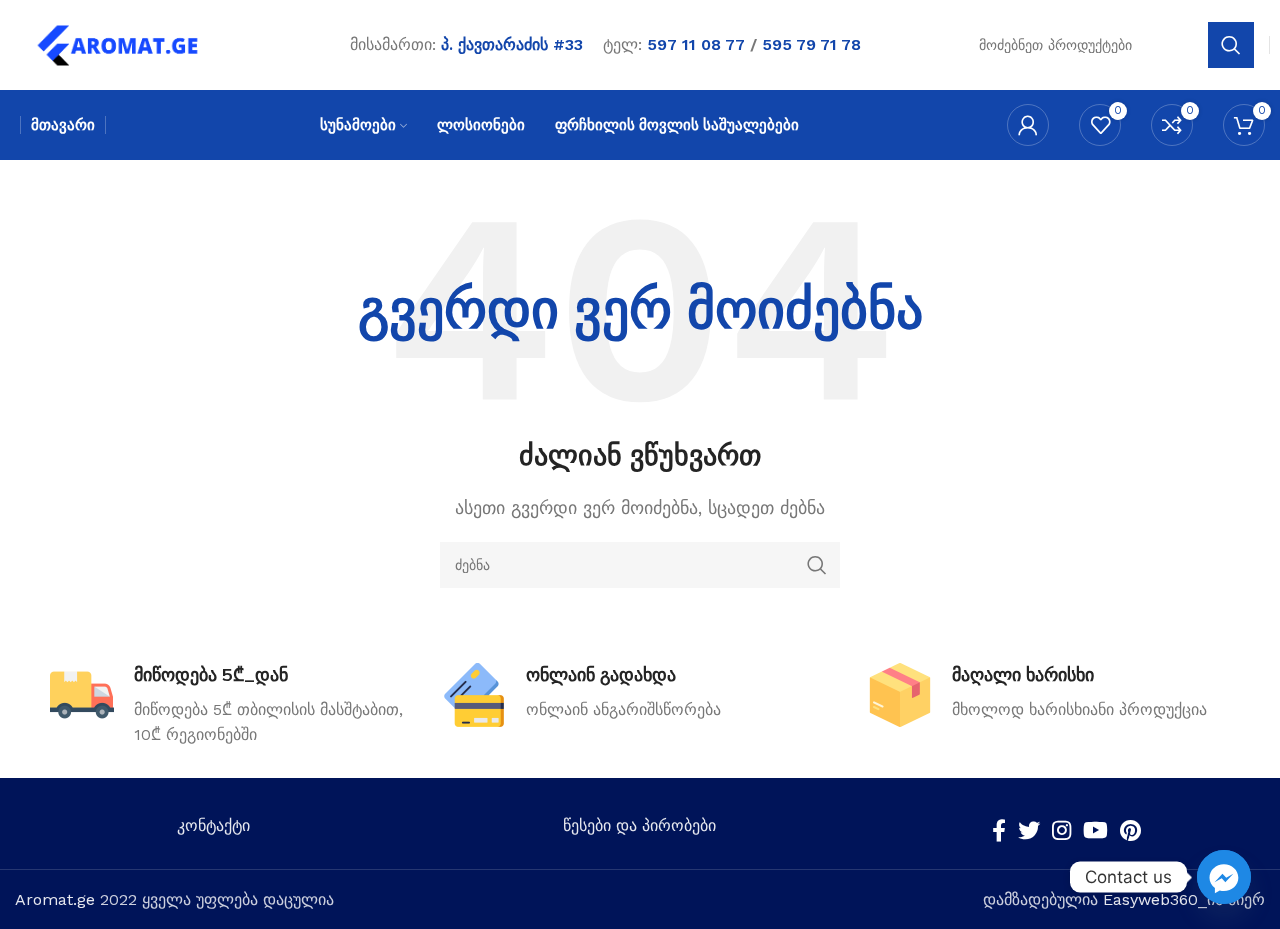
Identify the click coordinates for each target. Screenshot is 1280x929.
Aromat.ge (55, 899)
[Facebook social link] (999, 830)
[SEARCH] (1231, 45)
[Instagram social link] (1061, 830)
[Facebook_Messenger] (1224, 877)
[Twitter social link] (1029, 830)
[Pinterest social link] (1130, 830)
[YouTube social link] (1095, 830)
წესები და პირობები (639, 825)
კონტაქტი (213, 825)
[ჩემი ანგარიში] (1028, 125)
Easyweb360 (1150, 899)
